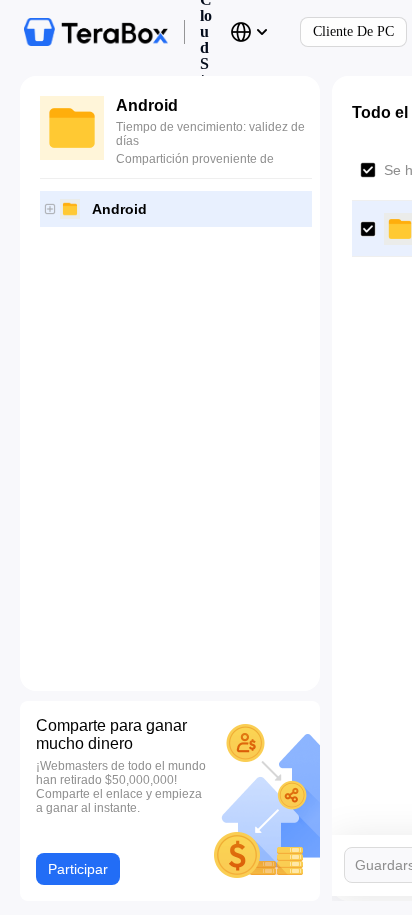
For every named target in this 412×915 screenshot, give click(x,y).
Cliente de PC (353, 31)
